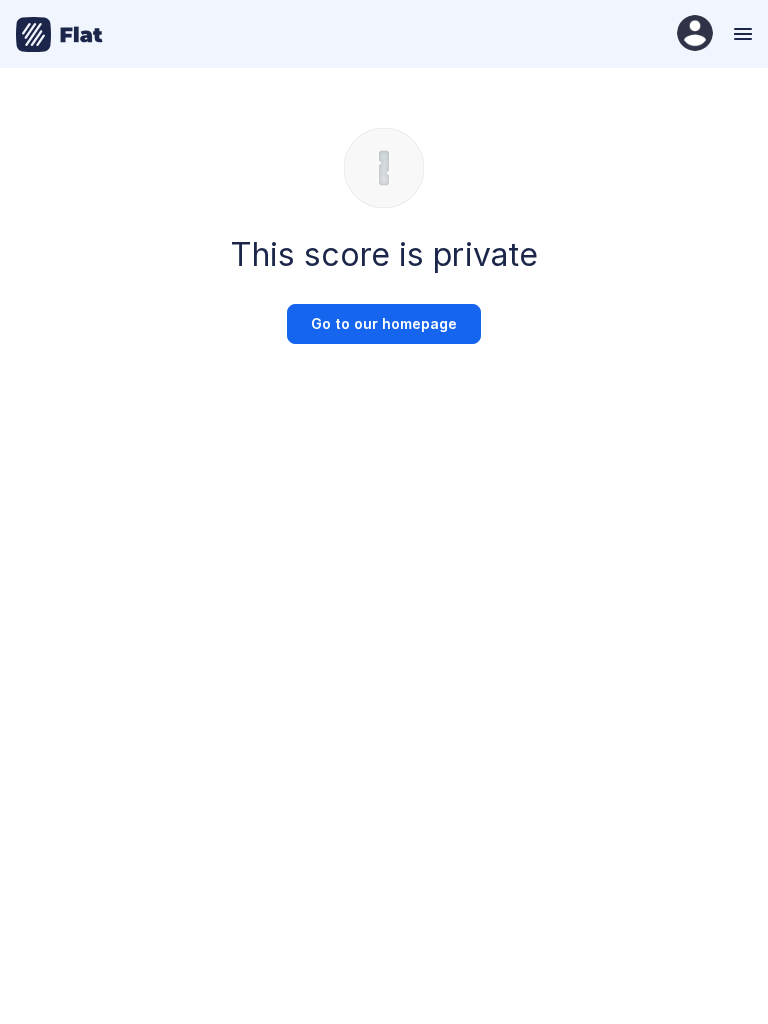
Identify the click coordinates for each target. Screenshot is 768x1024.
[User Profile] (695, 34)
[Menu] (740, 34)
